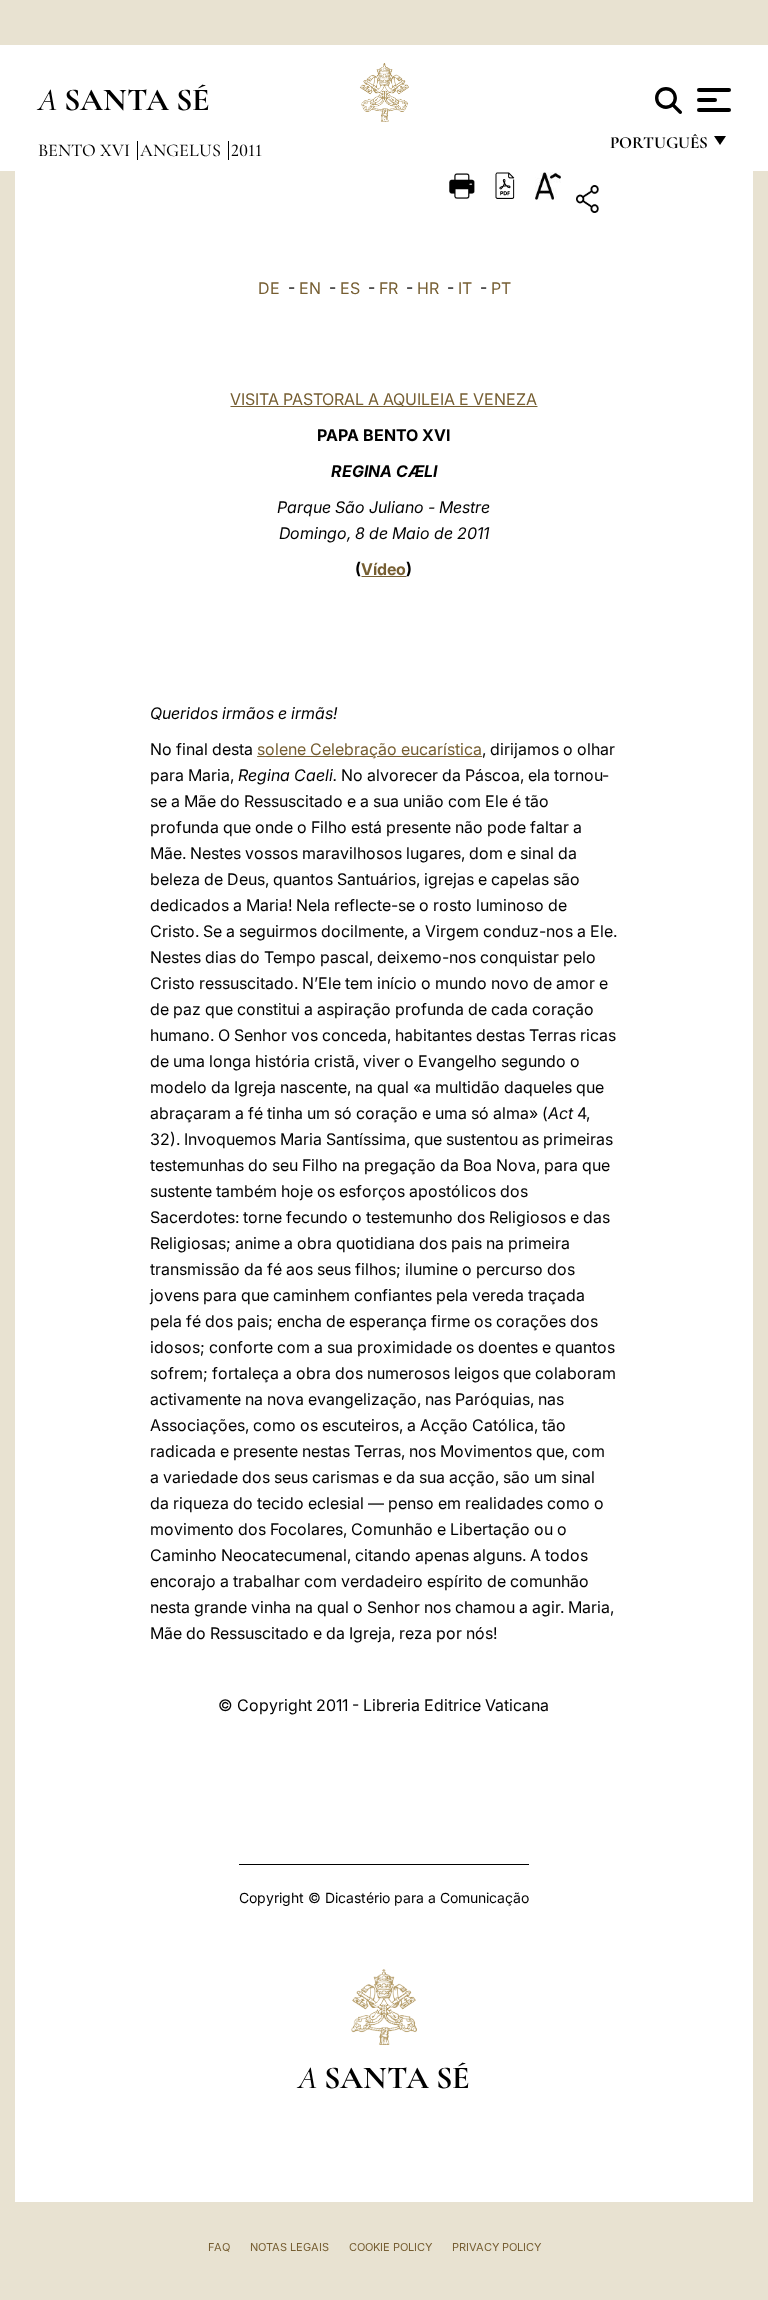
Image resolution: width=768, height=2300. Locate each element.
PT (501, 288)
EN (310, 288)
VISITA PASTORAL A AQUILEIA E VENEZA (383, 399)
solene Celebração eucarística (369, 749)
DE (269, 288)
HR (428, 288)
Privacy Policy (496, 2247)
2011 (246, 150)
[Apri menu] (711, 100)
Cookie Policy (390, 2247)
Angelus (182, 150)
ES (350, 288)
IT (465, 288)
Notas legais (289, 2247)
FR (388, 288)
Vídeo (383, 569)
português (658, 147)
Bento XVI (86, 150)
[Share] (649, 202)
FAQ (219, 2247)
